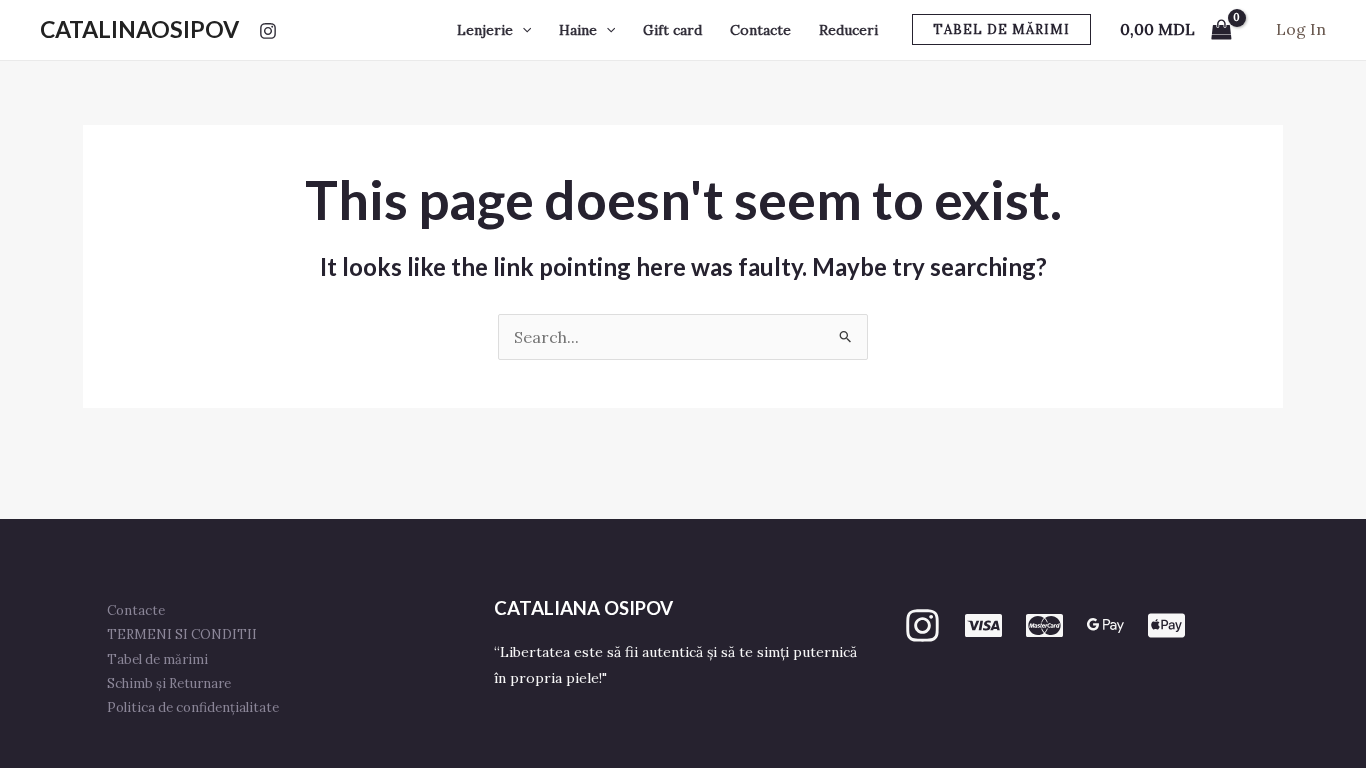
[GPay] (1105, 625)
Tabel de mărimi (157, 659)
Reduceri (848, 30)
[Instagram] (268, 31)
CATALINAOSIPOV (139, 29)
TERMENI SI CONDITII (182, 634)
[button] (522, 30)
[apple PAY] (1166, 625)
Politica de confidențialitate (193, 707)
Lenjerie (485, 30)
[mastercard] (1044, 625)
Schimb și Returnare (169, 683)
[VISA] (983, 625)
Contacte (760, 30)
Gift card (672, 30)
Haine (578, 30)
